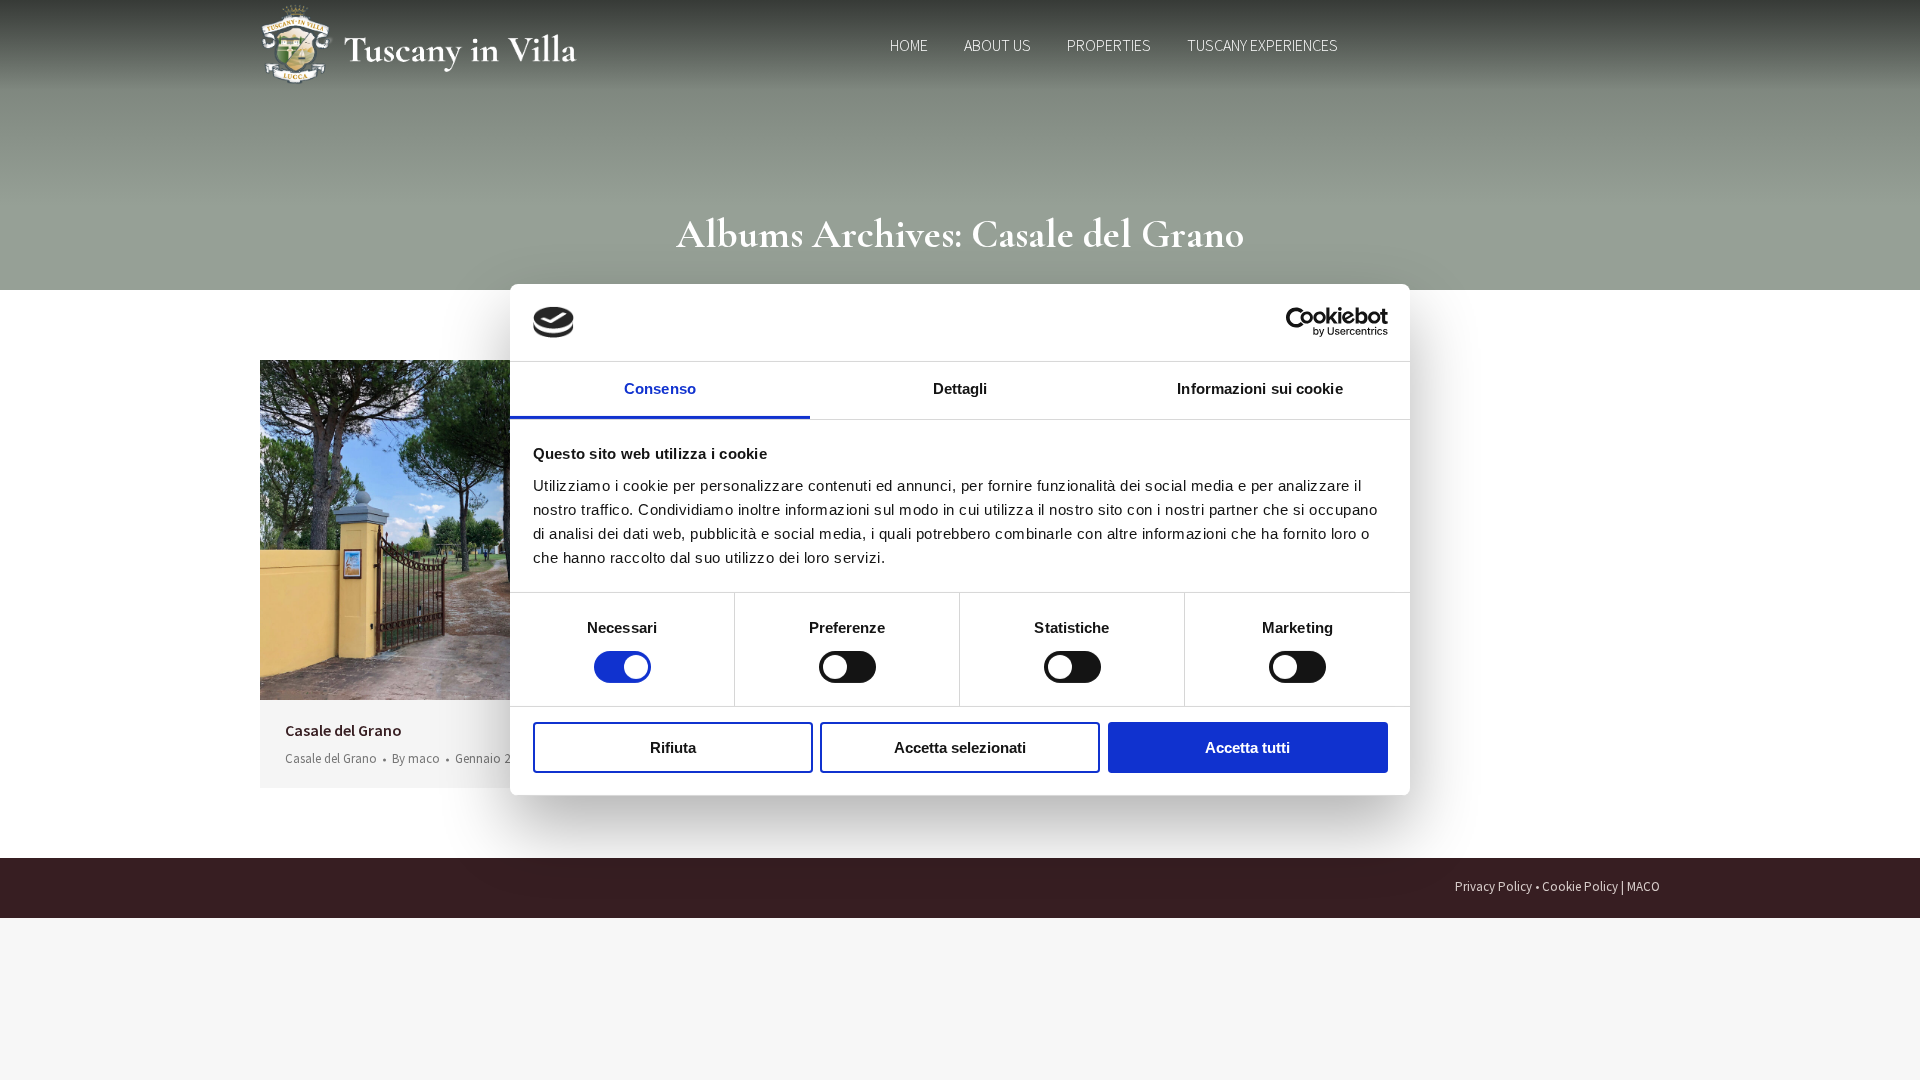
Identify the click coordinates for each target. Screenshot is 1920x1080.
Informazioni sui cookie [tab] (1259, 388)
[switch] (847, 667)
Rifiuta (673, 747)
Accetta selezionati (960, 747)
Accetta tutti (1247, 747)
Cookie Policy (1580, 886)
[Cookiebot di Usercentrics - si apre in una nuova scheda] (1300, 322)
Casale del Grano (343, 730)
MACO (1643, 886)
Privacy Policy (1493, 886)
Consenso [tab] (660, 388)
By (416, 759)
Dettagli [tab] (960, 388)
